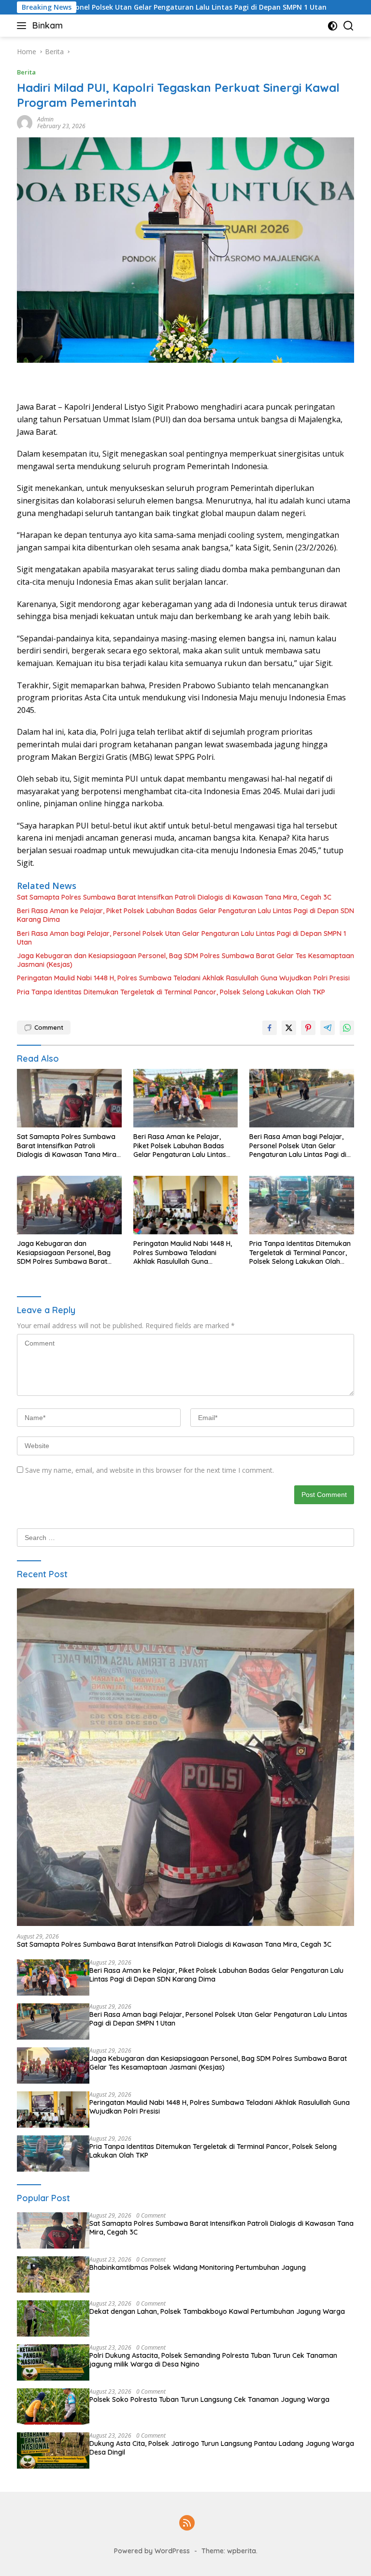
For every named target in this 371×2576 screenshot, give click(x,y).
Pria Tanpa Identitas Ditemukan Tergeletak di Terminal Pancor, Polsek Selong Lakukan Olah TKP (171, 992)
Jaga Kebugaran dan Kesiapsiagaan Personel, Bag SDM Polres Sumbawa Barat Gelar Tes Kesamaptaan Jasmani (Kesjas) (185, 960)
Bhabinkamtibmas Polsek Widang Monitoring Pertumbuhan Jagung (198, 2267)
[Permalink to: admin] (25, 122)
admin (45, 119)
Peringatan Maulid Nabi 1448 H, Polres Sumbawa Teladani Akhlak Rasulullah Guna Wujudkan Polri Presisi (183, 978)
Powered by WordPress (152, 2551)
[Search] (349, 26)
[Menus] (23, 26)
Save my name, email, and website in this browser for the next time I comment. (150, 1470)
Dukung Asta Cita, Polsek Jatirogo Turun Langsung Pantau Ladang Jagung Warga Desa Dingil (222, 2448)
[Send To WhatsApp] (347, 1028)
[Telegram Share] (328, 1028)
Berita (26, 72)
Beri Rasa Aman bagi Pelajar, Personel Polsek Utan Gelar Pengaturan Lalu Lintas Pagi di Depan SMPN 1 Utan (181, 938)
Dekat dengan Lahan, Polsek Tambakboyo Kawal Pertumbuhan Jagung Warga (217, 2311)
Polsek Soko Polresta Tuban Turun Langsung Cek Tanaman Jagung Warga (209, 2399)
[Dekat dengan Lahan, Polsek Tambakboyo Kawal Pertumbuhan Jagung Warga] (53, 2318)
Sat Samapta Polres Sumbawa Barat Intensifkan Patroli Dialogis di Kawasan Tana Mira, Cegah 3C (174, 897)
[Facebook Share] (270, 1028)
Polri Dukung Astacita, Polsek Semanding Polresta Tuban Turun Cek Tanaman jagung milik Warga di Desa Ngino (213, 2360)
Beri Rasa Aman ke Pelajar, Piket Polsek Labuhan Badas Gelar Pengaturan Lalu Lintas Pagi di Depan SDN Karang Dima (185, 915)
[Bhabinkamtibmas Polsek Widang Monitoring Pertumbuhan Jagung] (53, 2274)
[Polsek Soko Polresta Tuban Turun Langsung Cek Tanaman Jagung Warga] (53, 2406)
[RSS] (187, 2524)
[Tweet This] (289, 1028)
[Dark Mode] (333, 26)
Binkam (48, 25)
